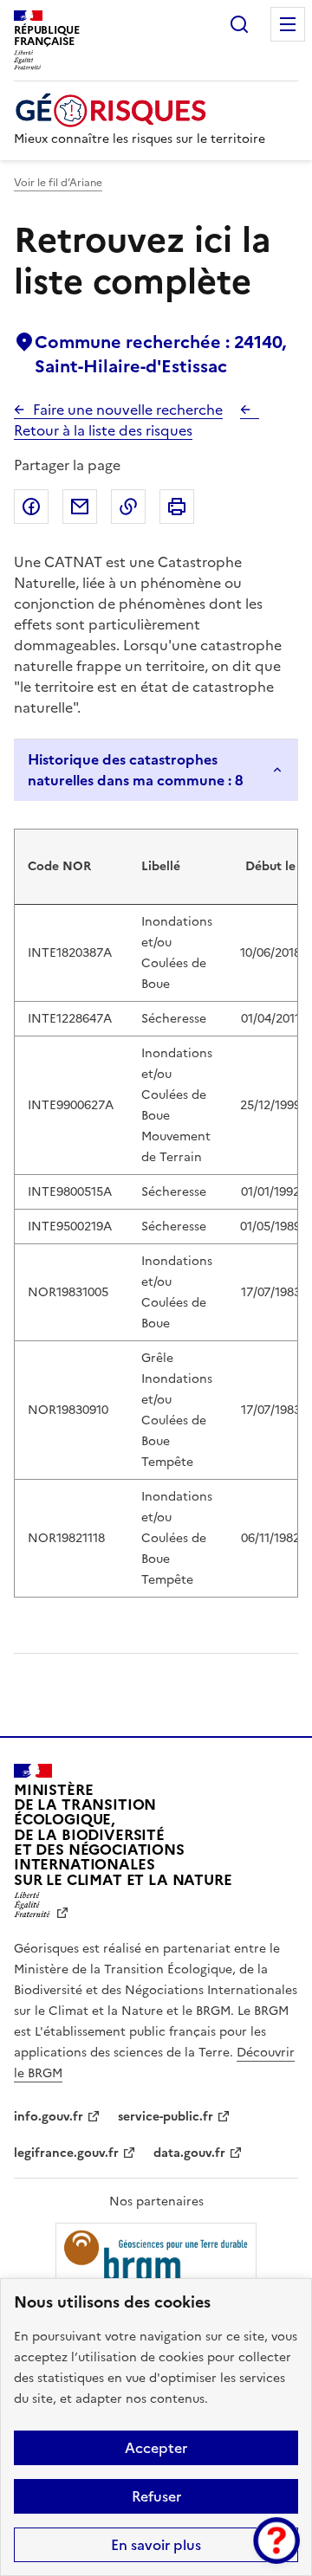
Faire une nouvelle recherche (128, 410)
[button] (276, 2540)
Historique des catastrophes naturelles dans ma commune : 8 (136, 770)
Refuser (156, 2496)
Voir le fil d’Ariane (58, 183)
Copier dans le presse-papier (128, 507)
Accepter (156, 2448)
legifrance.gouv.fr (66, 2153)
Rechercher (239, 24)
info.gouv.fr (49, 2117)
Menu (288, 24)
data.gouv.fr (189, 2153)
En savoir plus (156, 2545)
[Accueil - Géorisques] (140, 110)
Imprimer (177, 507)
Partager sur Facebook (31, 507)
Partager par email (80, 507)
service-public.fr (166, 2117)
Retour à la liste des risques (103, 430)
